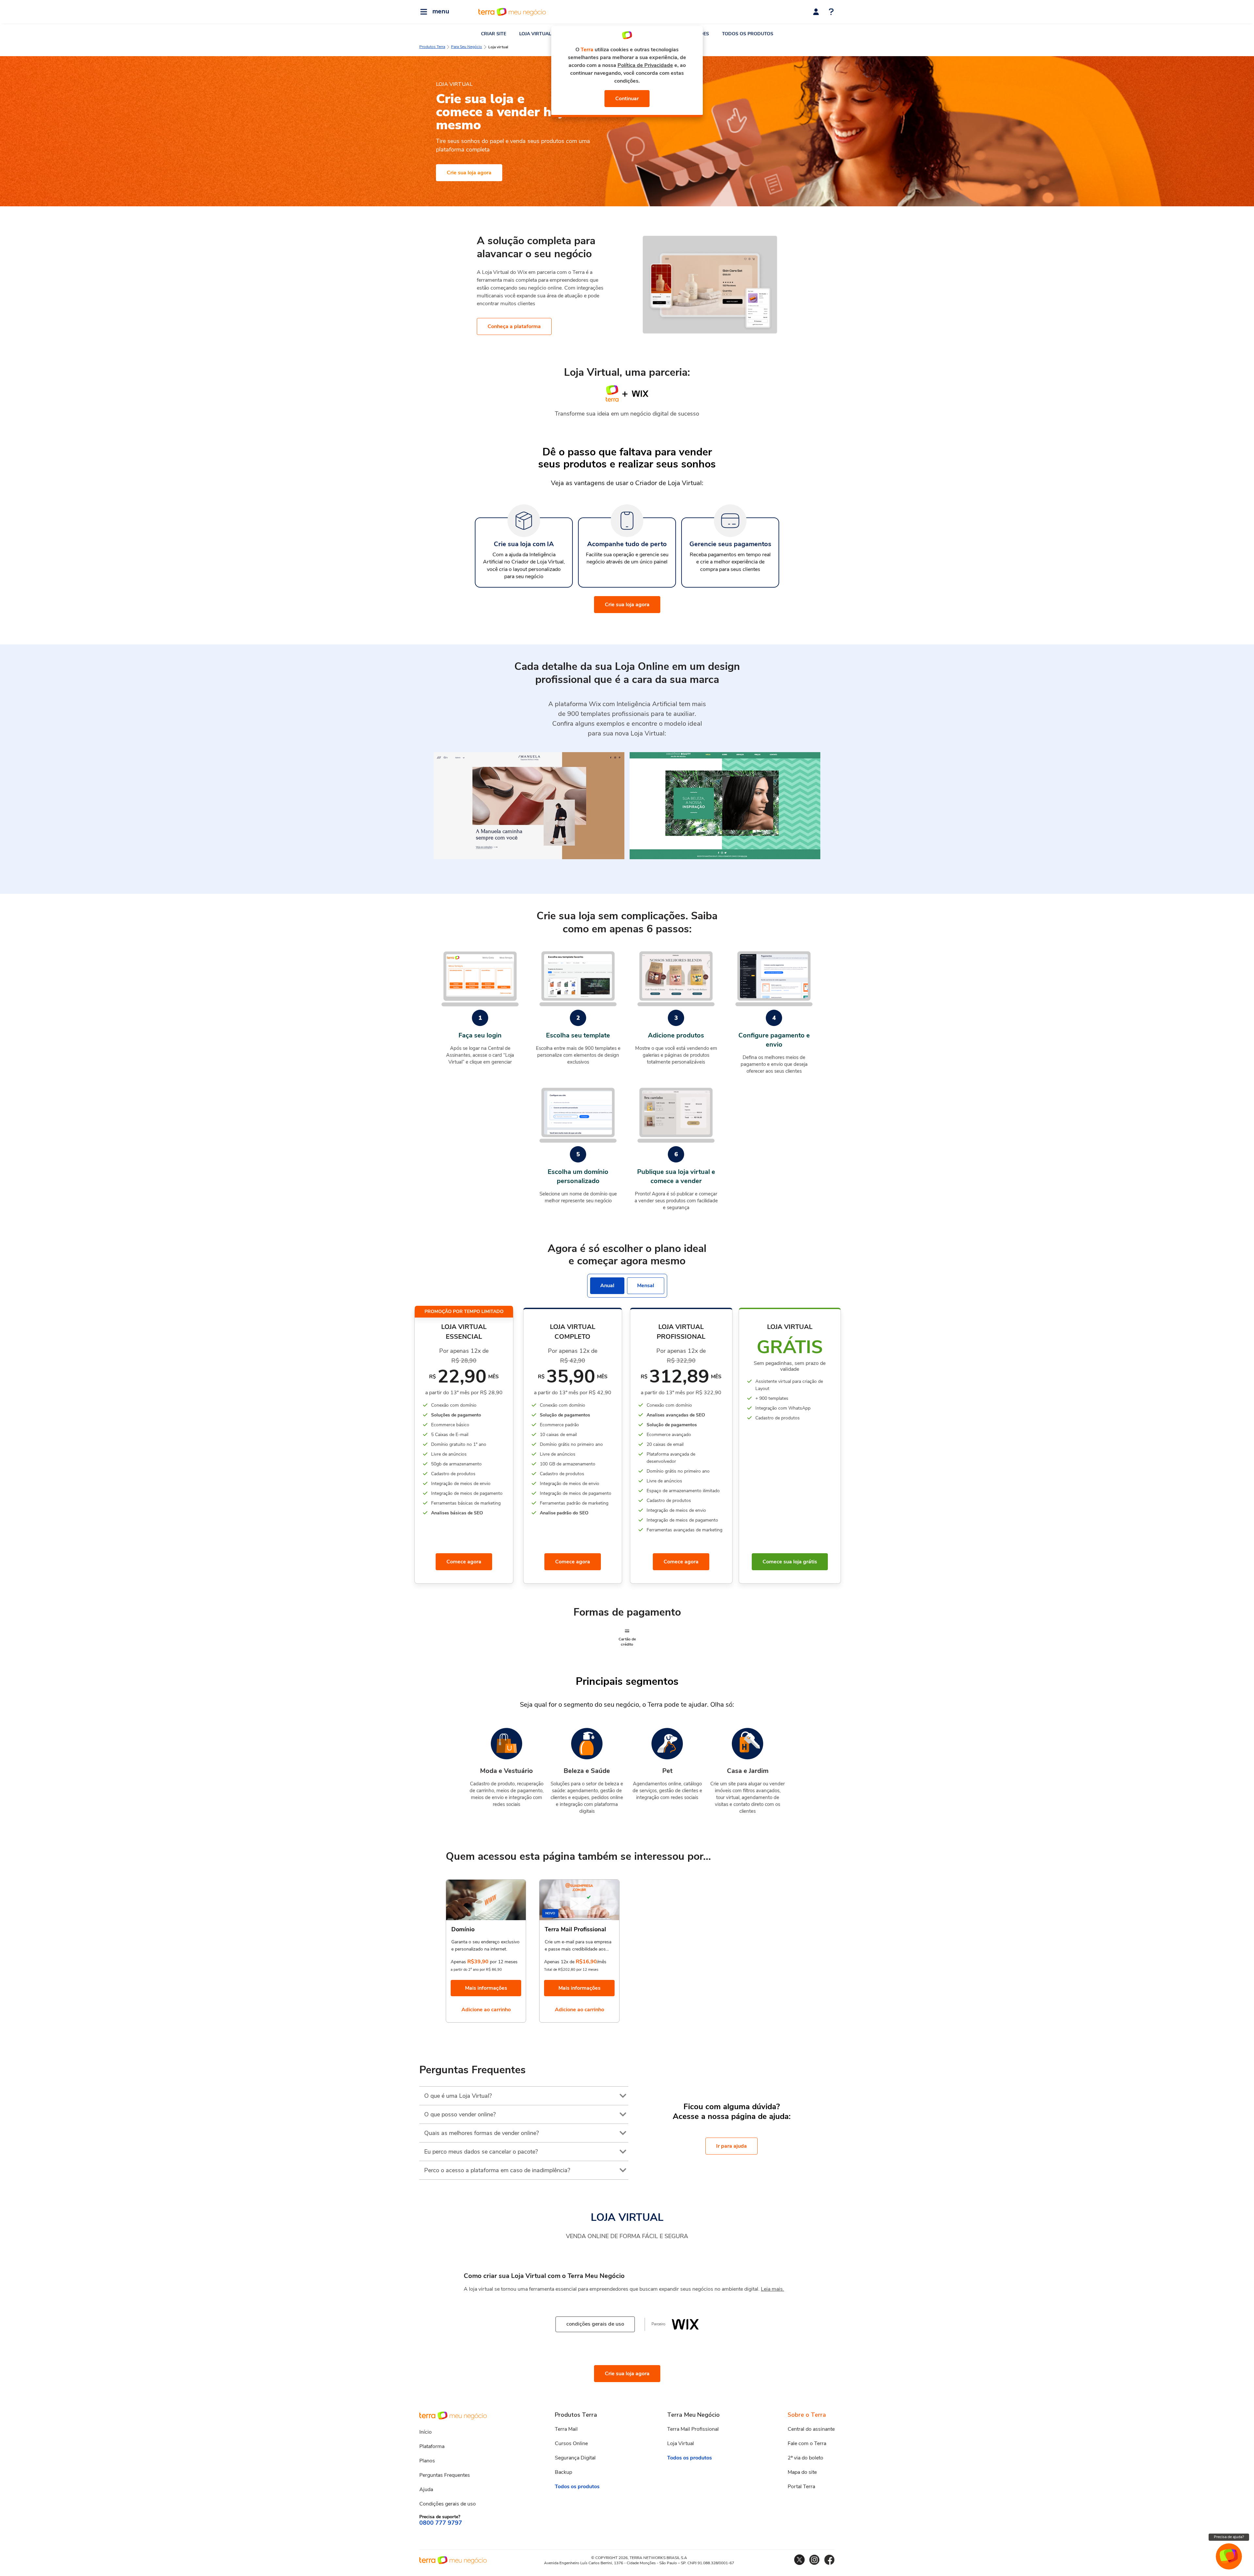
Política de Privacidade (645, 65)
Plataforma (432, 2446)
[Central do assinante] (816, 12)
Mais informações (486, 1988)
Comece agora (464, 1562)
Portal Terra (801, 2487)
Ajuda (426, 2489)
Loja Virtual (681, 2443)
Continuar (627, 99)
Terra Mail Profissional (693, 2429)
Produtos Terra (432, 47)
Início (426, 2432)
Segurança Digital (575, 2458)
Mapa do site (802, 2472)
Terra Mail (566, 2429)
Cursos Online (571, 2443)
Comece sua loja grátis (790, 1562)
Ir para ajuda (731, 2146)
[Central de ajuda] (831, 12)
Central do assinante (811, 2429)
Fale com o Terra (807, 2443)
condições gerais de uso (595, 2324)
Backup (563, 2472)
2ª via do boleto (805, 2458)
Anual (607, 1286)
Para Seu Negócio (466, 47)
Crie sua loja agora (469, 173)
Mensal (646, 1286)
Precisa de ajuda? (1229, 2537)
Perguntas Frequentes (445, 2475)
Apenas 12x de (559, 1962)
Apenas (458, 1962)
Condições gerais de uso (448, 2504)
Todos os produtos (577, 2487)
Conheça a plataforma (514, 326)
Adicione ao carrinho (486, 2010)
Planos (427, 2461)
